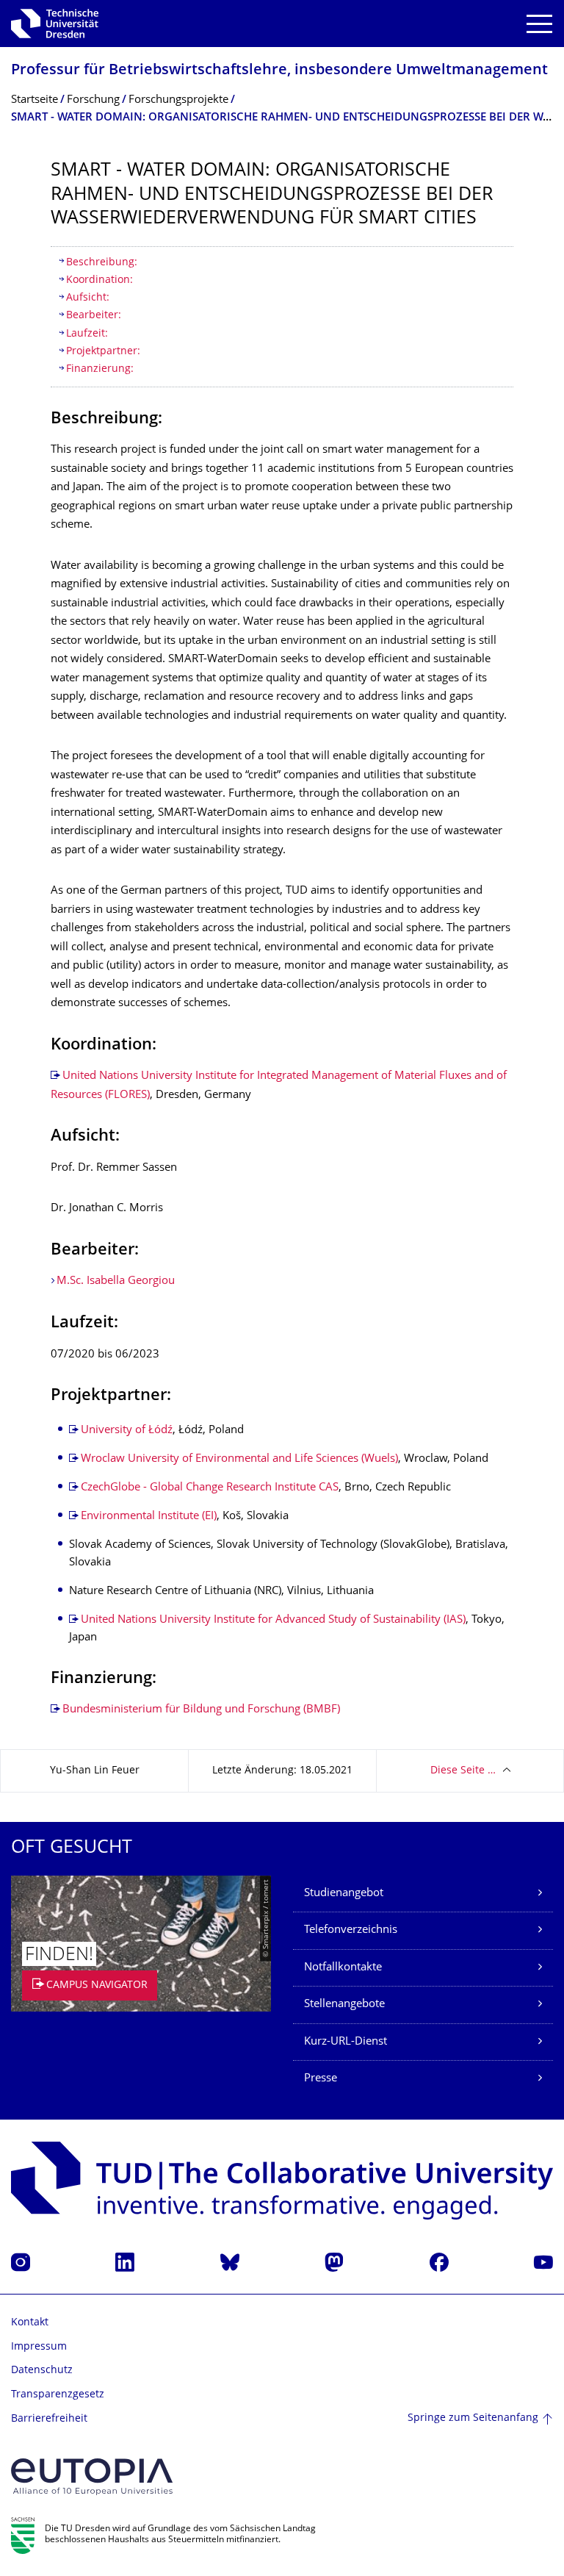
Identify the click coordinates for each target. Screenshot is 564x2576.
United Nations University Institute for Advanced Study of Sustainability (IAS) (273, 1620)
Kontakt (30, 2323)
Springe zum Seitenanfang (473, 2418)
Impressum (39, 2347)
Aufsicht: (88, 298)
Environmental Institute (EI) (149, 1517)
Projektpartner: (103, 352)
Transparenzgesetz (58, 2395)
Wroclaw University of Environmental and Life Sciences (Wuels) (239, 1459)
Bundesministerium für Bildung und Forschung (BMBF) (201, 1710)
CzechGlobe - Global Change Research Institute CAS (210, 1488)
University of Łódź (127, 1431)
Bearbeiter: (94, 316)
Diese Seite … (463, 1771)
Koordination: (100, 280)
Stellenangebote (344, 2005)
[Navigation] (539, 24)
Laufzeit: (87, 334)
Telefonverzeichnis (351, 1930)
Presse (321, 2079)
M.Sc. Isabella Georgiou (116, 1281)
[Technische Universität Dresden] (55, 24)
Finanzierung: (100, 369)
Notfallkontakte (343, 1968)
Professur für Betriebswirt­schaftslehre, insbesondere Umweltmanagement (279, 71)
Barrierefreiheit (49, 2419)
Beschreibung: (102, 263)
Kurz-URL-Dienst (346, 2042)
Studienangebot (344, 1894)
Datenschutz (42, 2371)
